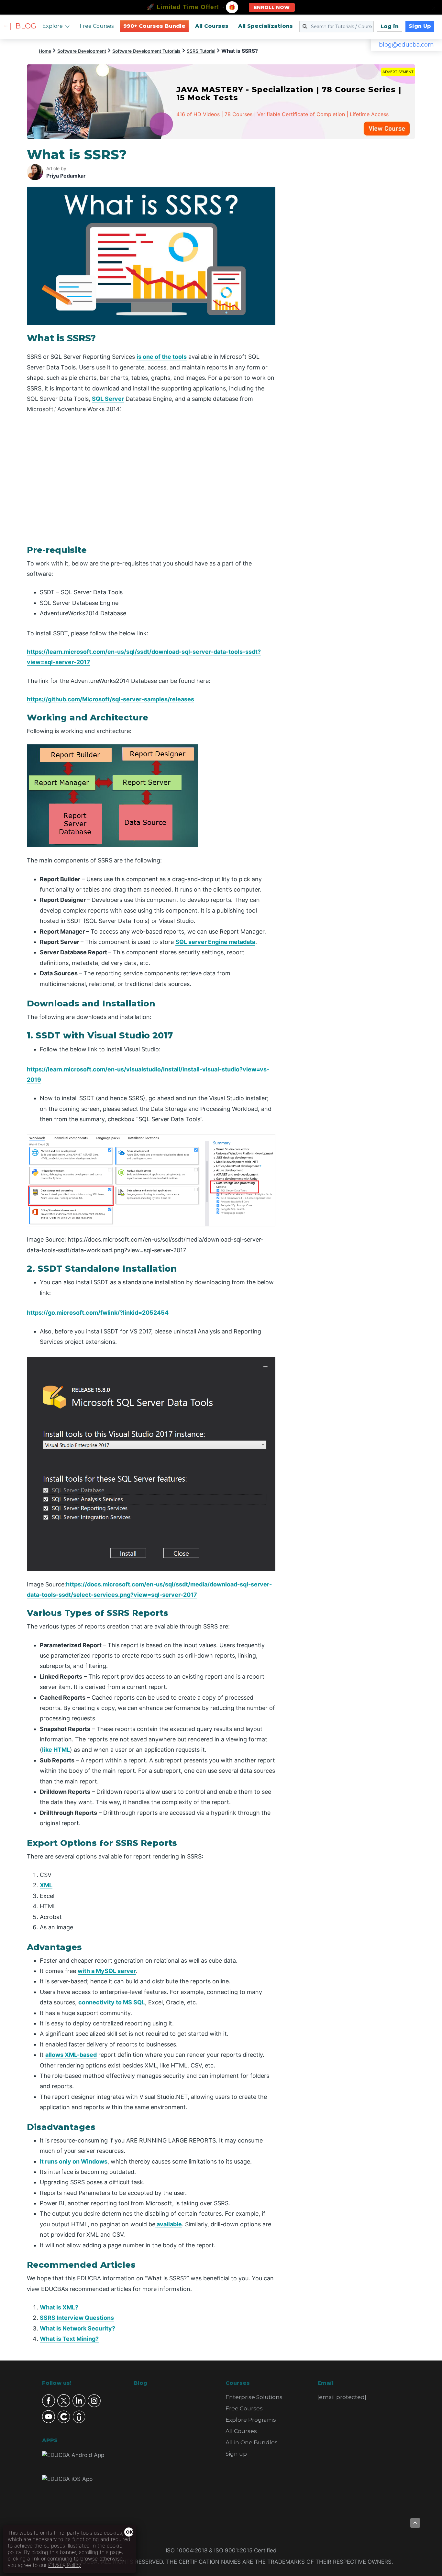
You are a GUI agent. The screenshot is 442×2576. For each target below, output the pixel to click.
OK (129, 2532)
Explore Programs (251, 2420)
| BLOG (23, 26)
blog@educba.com (406, 45)
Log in (390, 26)
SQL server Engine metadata (215, 942)
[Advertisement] (353, 244)
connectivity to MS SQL (112, 2002)
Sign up (236, 2454)
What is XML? (59, 2307)
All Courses (212, 26)
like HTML (56, 1750)
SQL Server (108, 399)
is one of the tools (162, 357)
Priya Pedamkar (66, 176)
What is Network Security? (77, 2328)
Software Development (82, 51)
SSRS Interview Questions (77, 2318)
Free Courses (97, 26)
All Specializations (265, 26)
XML (46, 1885)
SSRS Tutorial (201, 51)
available (169, 2224)
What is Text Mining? (69, 2339)
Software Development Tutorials (146, 51)
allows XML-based (71, 2055)
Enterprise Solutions (254, 2397)
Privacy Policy (65, 2565)
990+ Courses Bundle (154, 26)
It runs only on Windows (74, 2161)
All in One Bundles (252, 2442)
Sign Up (420, 26)
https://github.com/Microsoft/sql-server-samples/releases (110, 699)
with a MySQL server (107, 1971)
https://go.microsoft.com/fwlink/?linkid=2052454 (98, 1313)
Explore (53, 26)
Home (45, 51)
